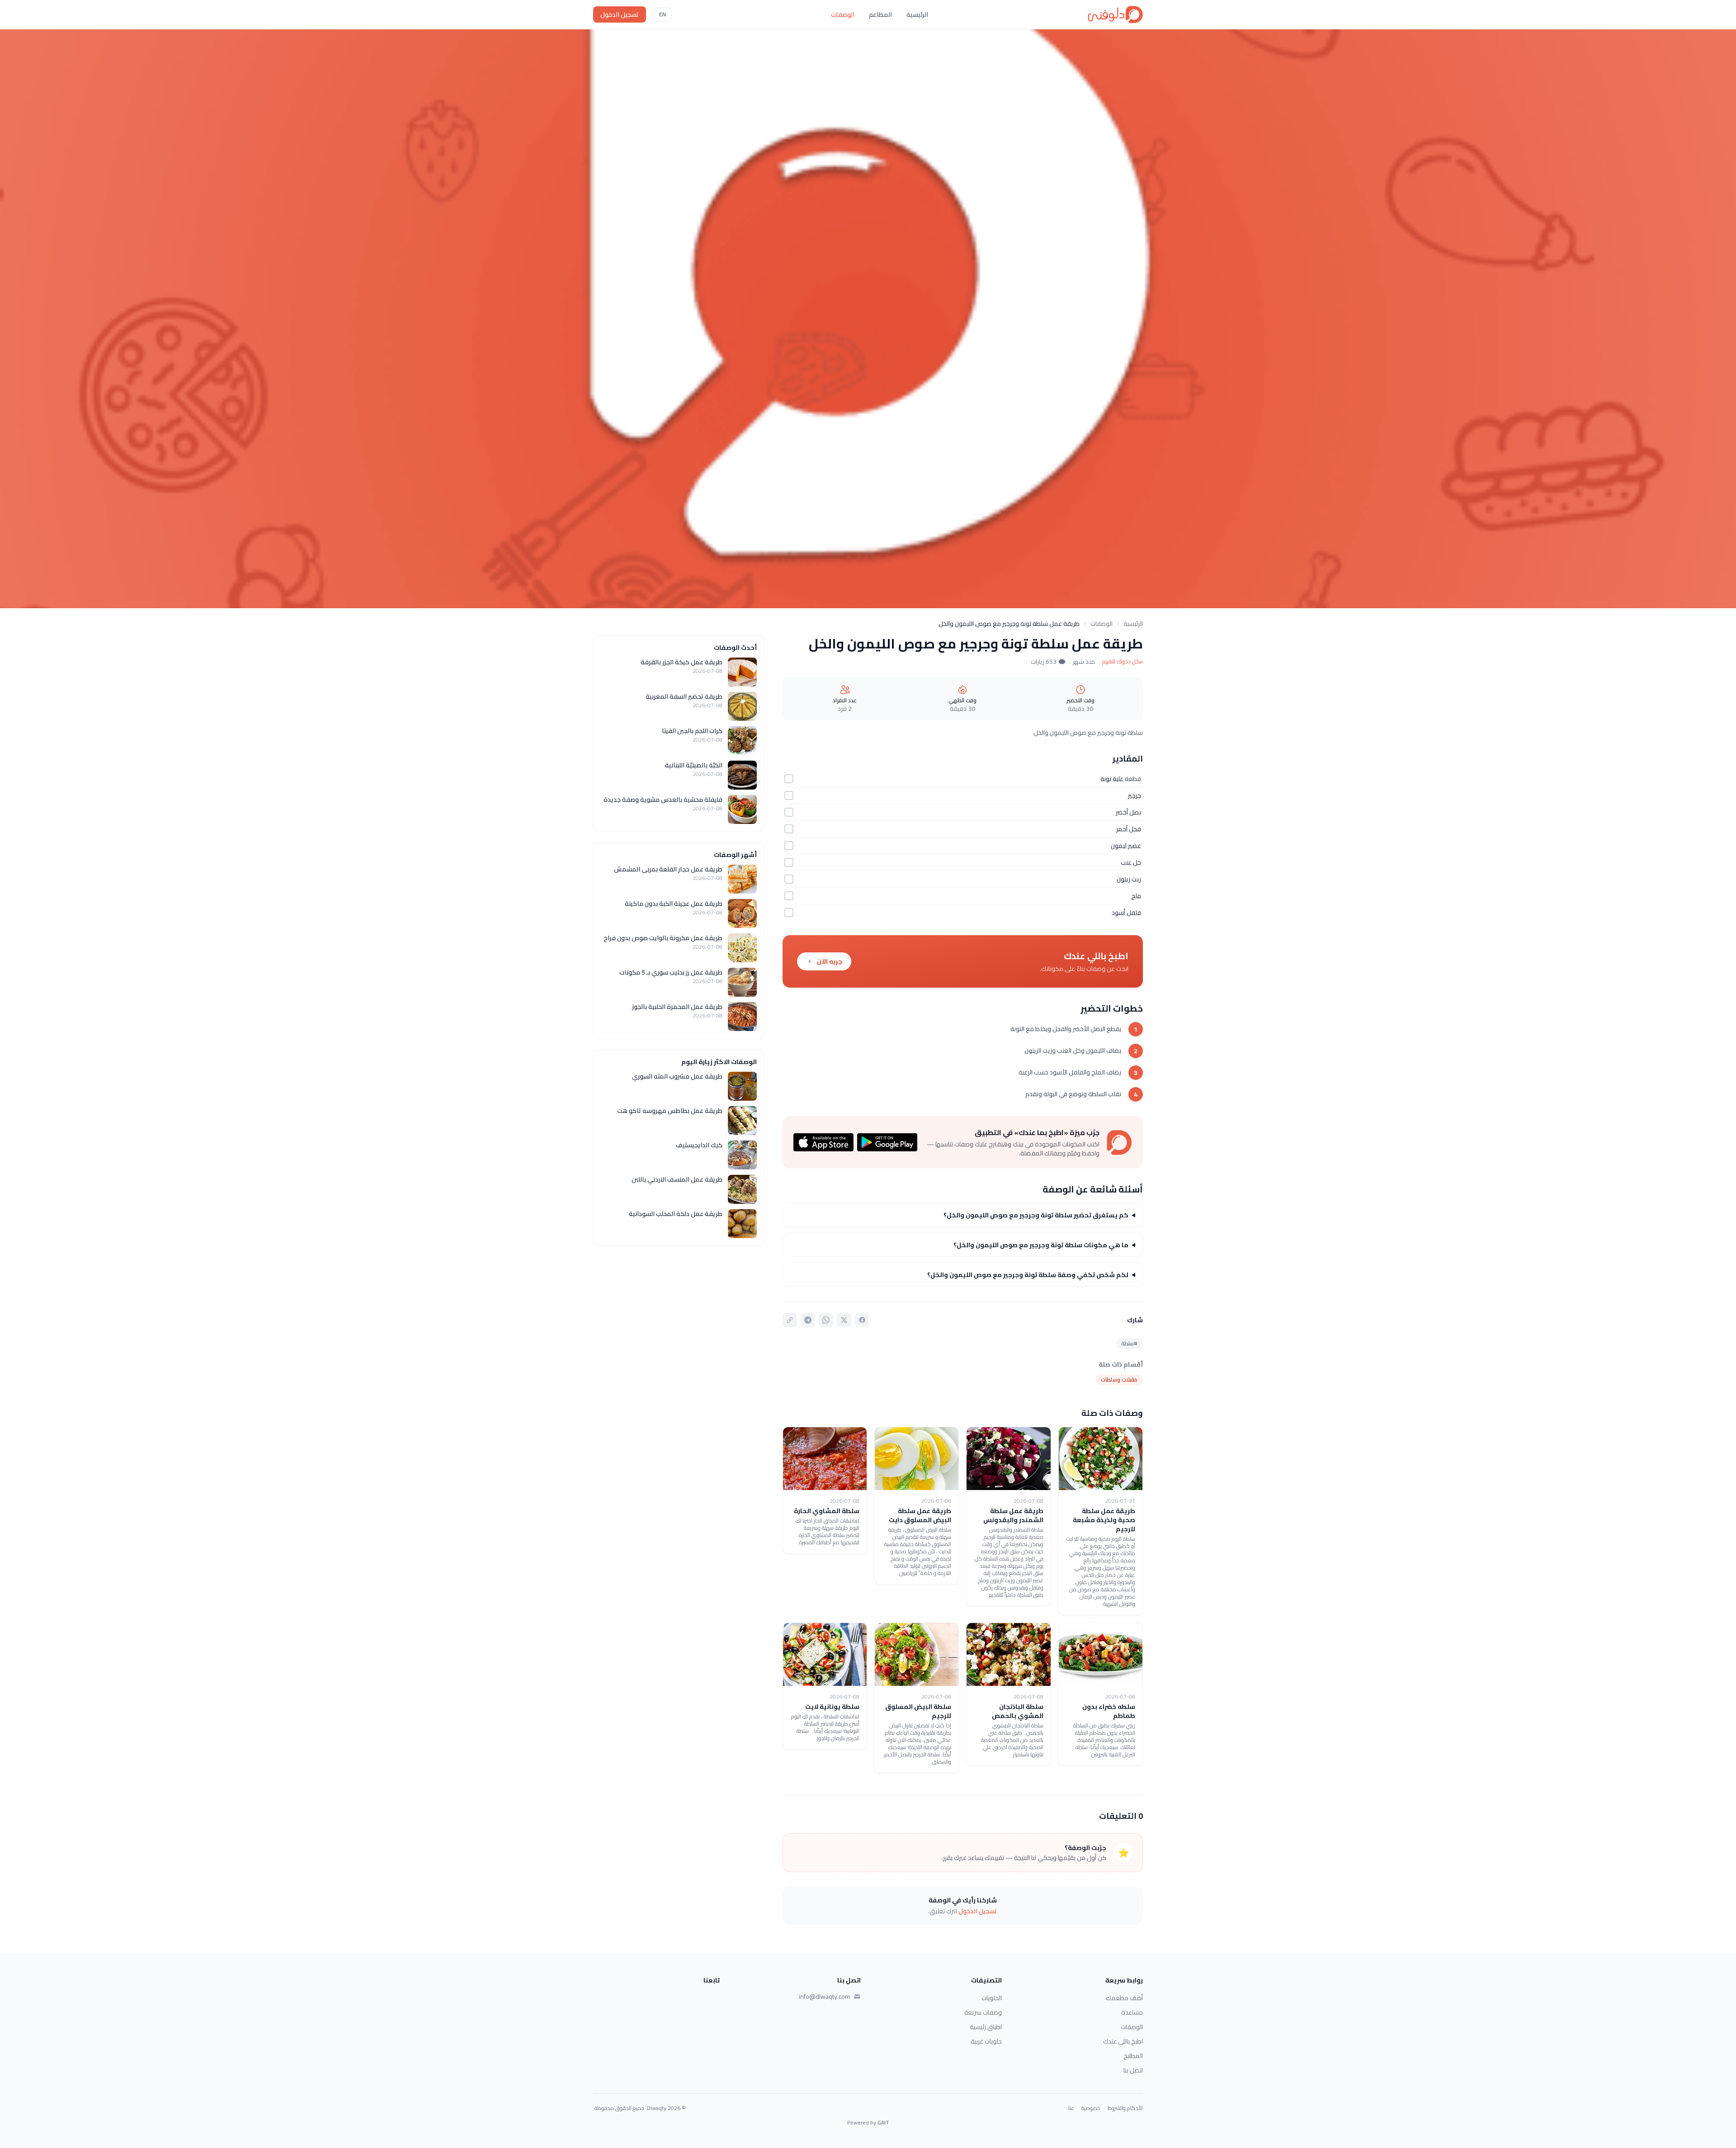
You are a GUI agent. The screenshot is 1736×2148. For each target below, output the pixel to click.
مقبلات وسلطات (1119, 1379)
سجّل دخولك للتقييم (1123, 662)
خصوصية (1091, 2108)
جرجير (1135, 795)
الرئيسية (917, 14)
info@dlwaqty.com (824, 1997)
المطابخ (1133, 2056)
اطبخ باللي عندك (1123, 2041)
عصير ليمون (1126, 846)
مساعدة (1132, 2012)
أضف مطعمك (1124, 1998)
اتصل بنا (1133, 2070)
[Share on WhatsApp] (826, 1320)
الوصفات (843, 14)
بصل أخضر (1128, 812)
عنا (1071, 2108)
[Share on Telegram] (808, 1320)
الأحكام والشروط (1125, 2108)
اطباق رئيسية (986, 2027)
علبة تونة (1112, 779)
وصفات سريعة (983, 2012)
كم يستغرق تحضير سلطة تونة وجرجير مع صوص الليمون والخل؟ (1036, 1215)
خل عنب (1131, 862)
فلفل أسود (1126, 913)
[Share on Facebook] (862, 1320)
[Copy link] (790, 1320)
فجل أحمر (1129, 829)
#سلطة (1130, 1343)
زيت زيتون (1129, 879)
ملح (1136, 896)
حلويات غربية (986, 2041)
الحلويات (992, 1998)
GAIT (883, 2122)
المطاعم (880, 14)
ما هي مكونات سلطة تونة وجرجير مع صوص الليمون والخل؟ (1041, 1245)
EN (663, 14)
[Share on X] (844, 1320)
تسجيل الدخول (620, 14)
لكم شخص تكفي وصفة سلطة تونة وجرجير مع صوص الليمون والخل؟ (1028, 1275)
